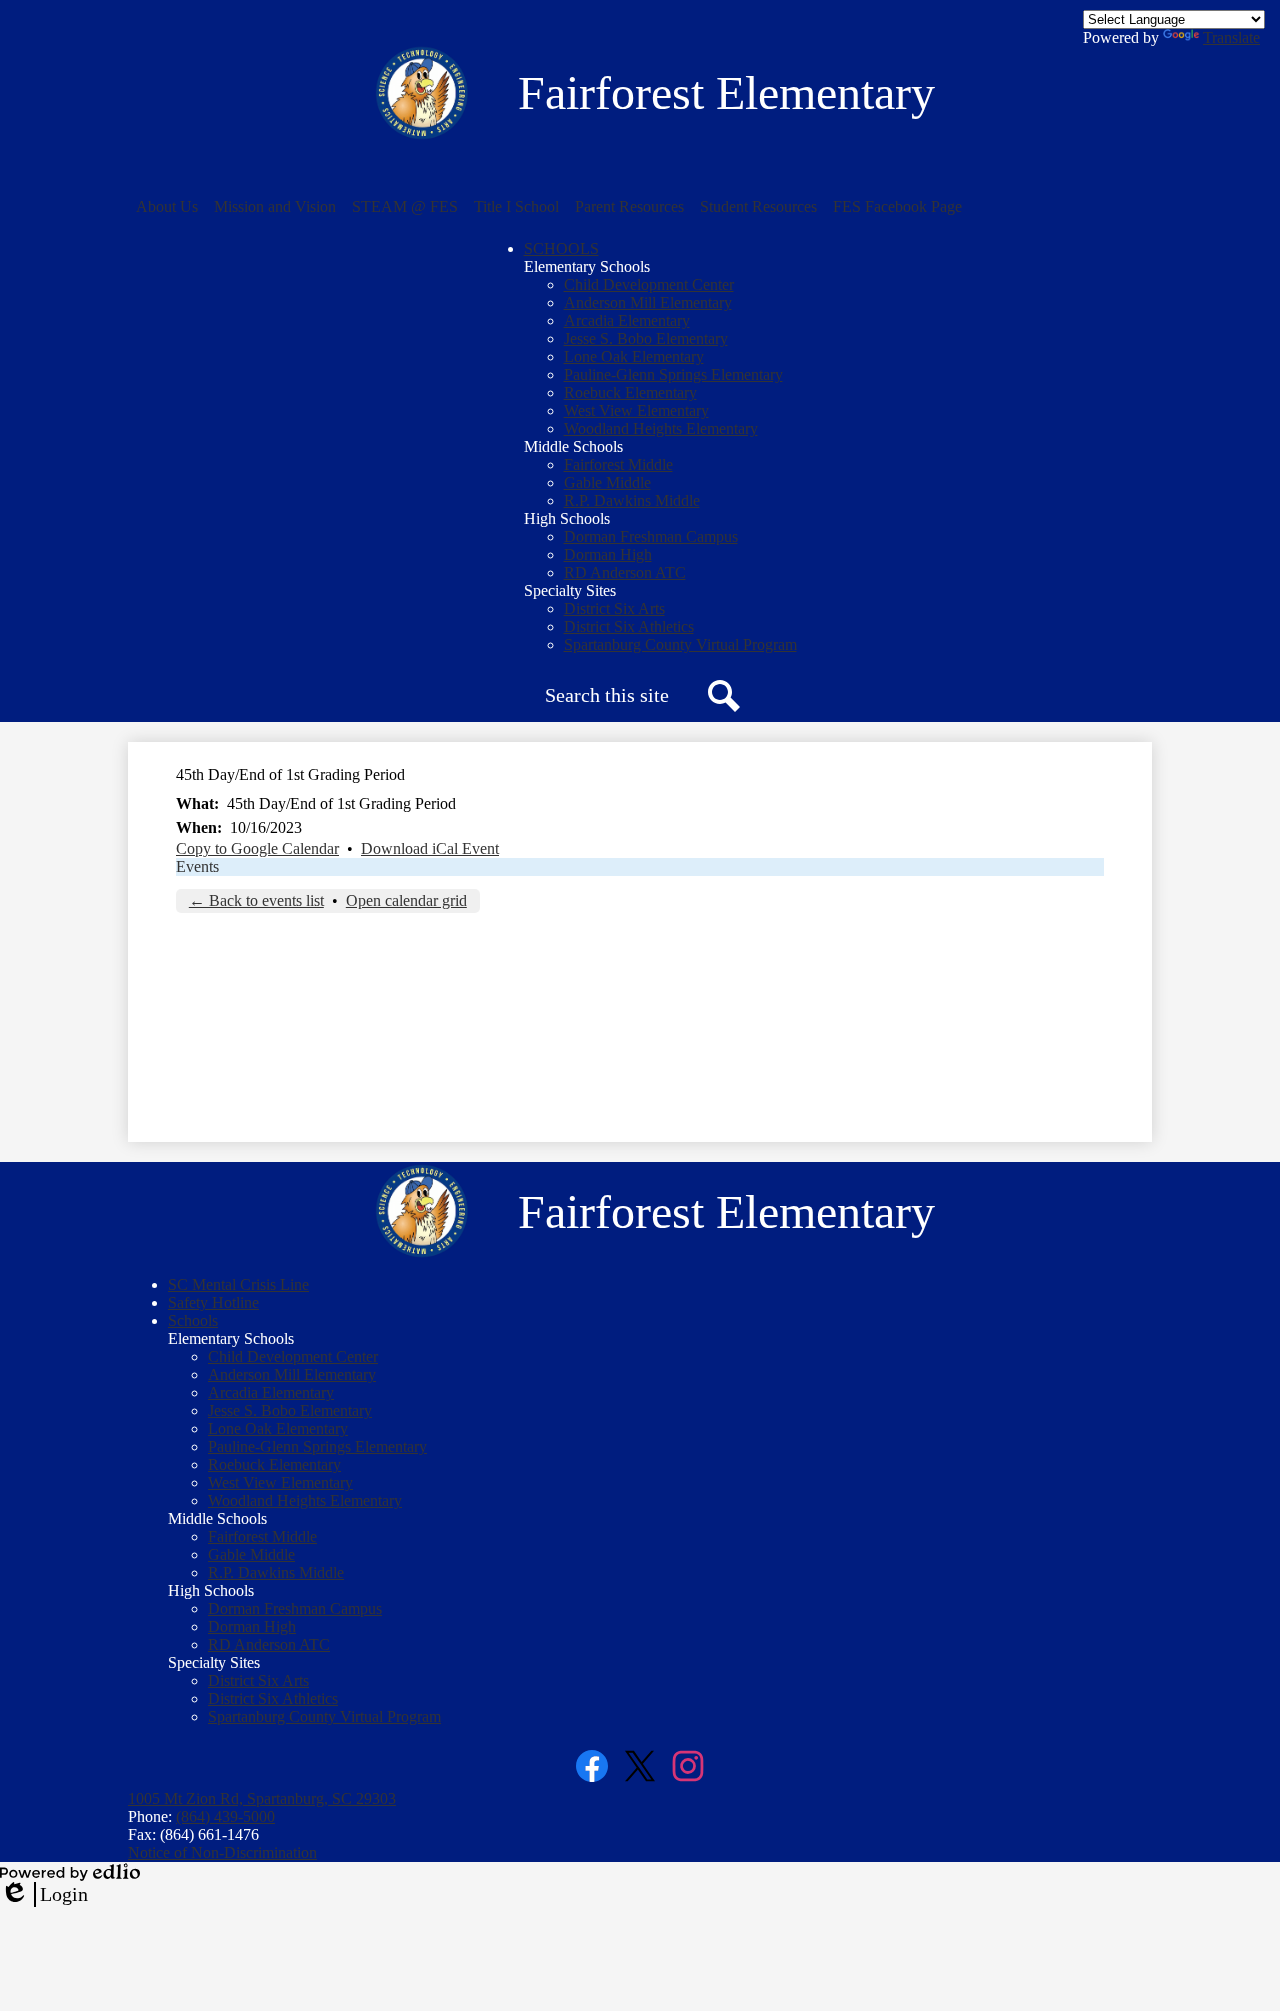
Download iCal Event (430, 848)
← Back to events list (256, 900)
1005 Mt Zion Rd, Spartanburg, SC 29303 (262, 1798)
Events (197, 866)
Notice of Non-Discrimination (222, 1852)
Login (44, 1895)
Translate (1231, 37)
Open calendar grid (406, 900)
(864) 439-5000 (225, 1816)
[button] (167, 207)
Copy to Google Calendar (257, 848)
